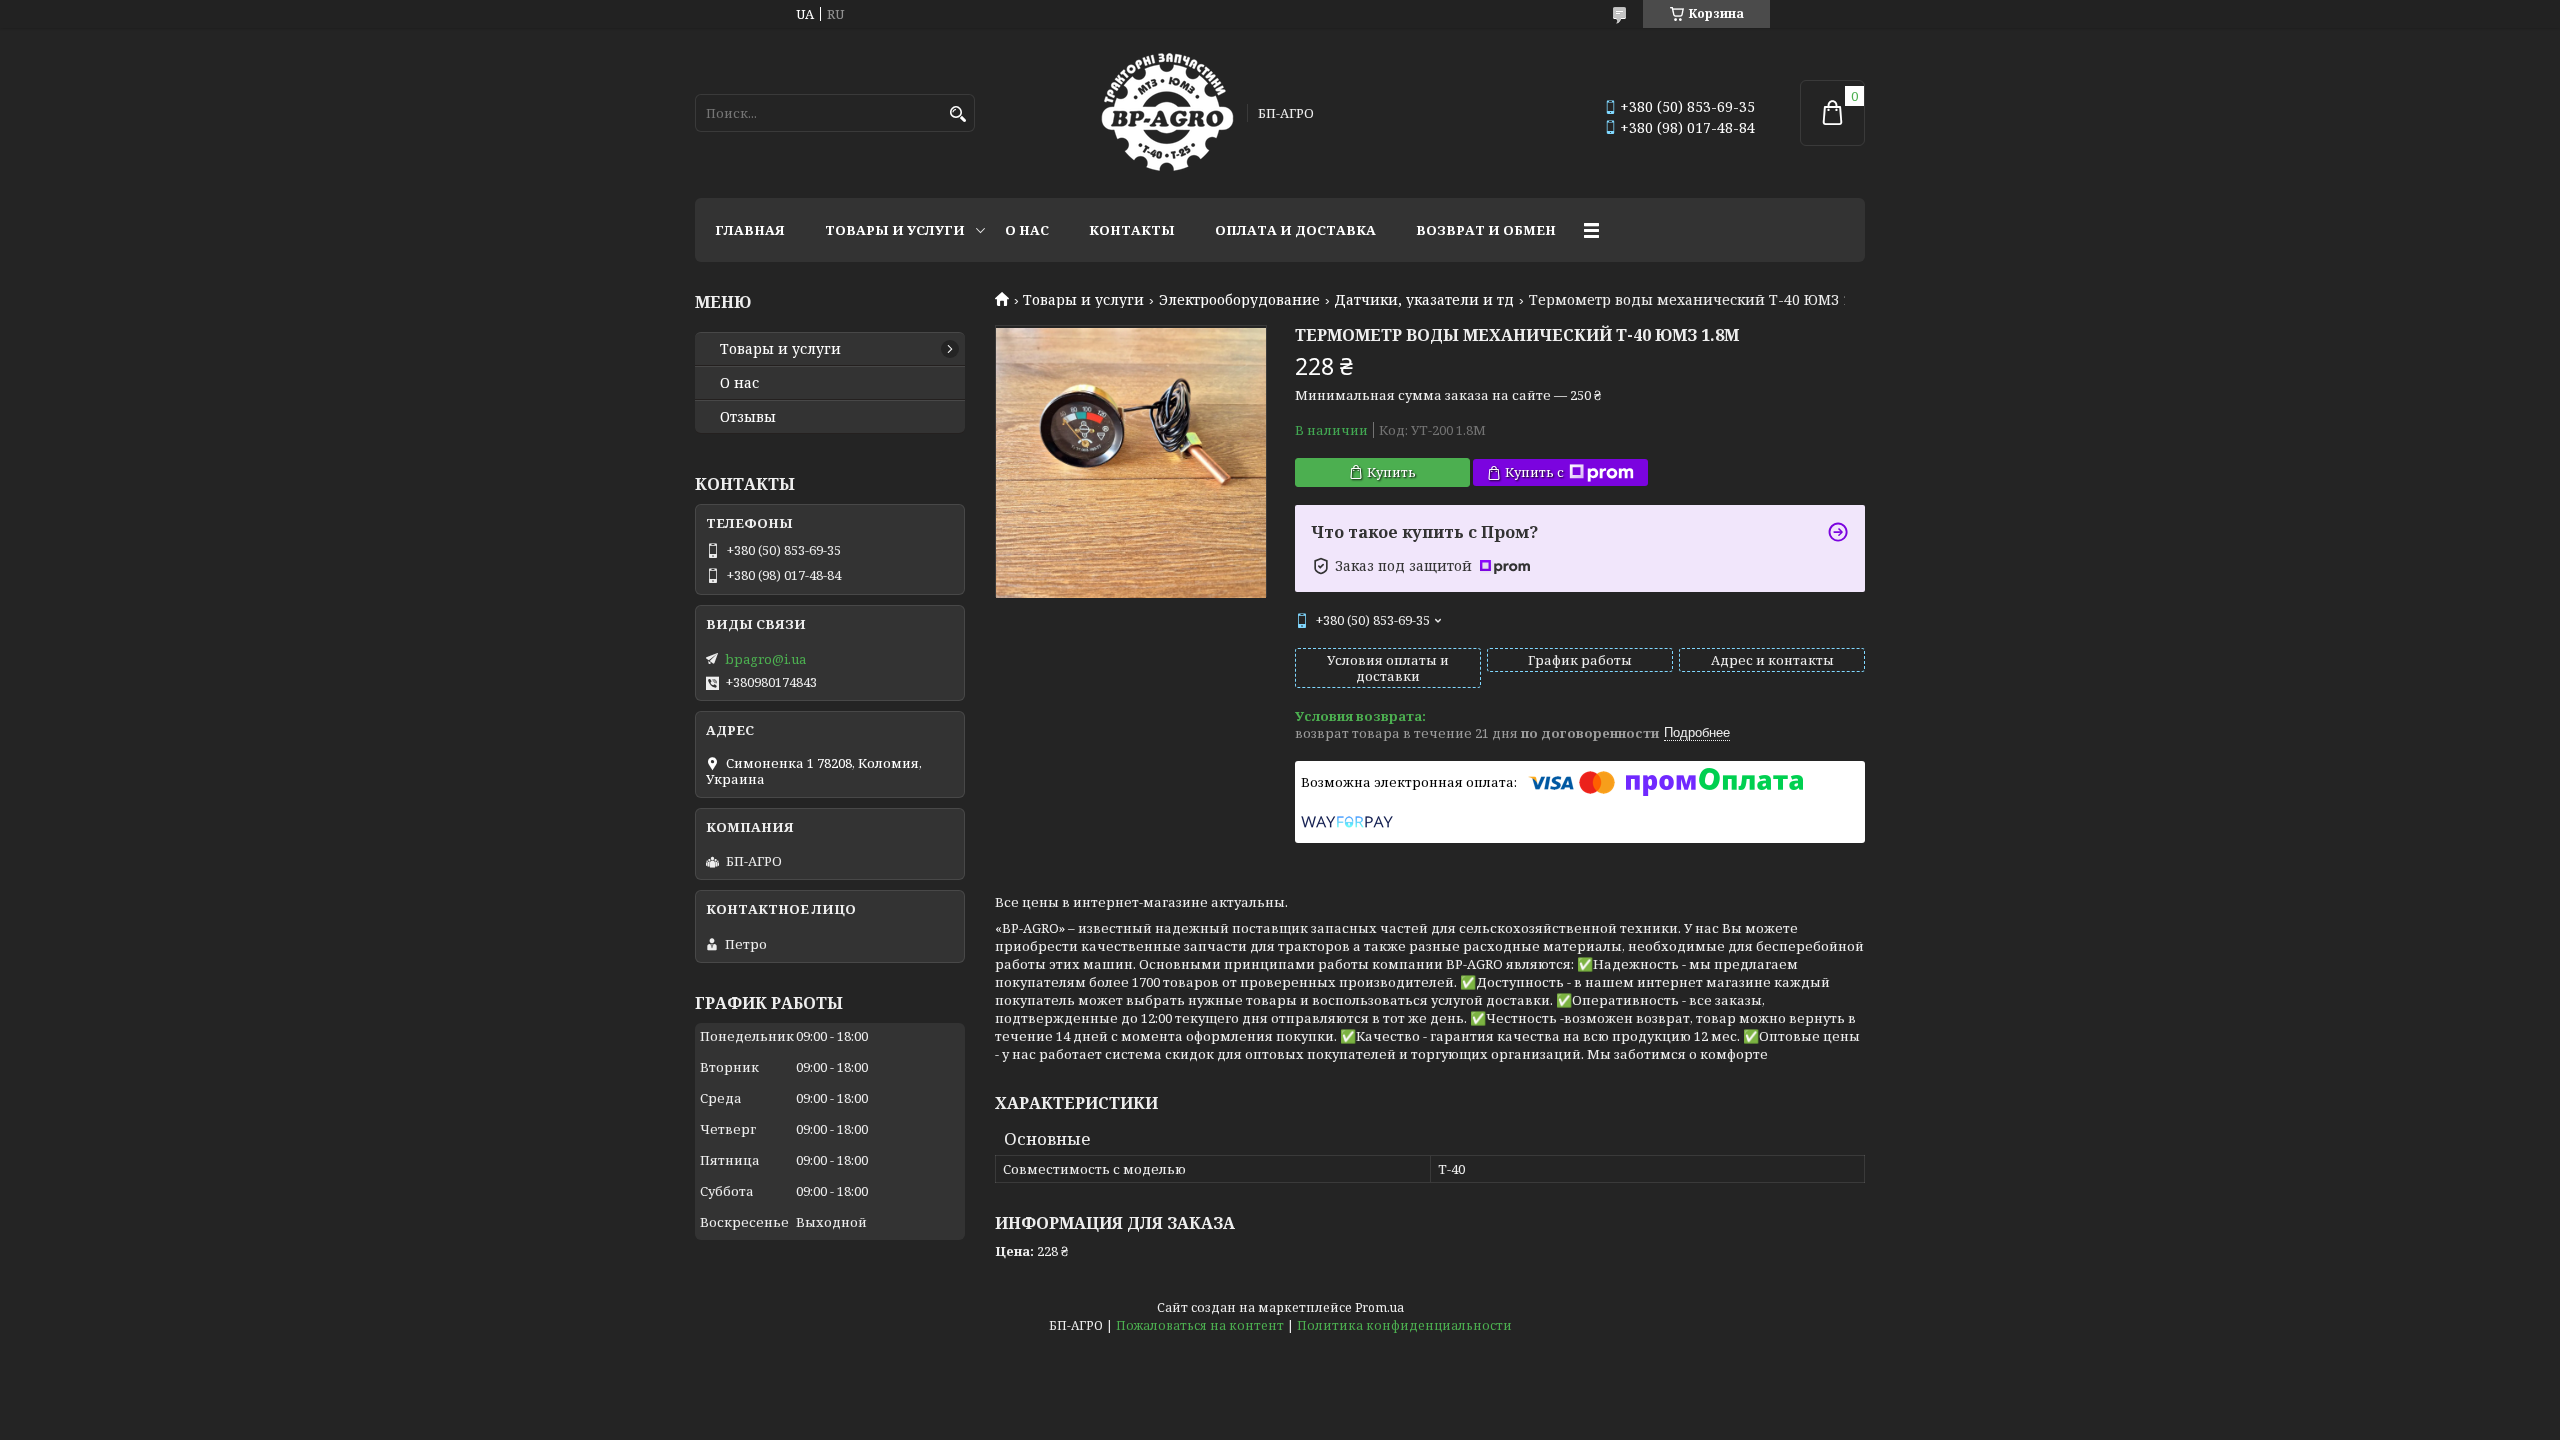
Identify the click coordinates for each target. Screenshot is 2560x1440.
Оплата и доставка (1295, 230)
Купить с (1534, 472)
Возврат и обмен (1486, 230)
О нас (1027, 230)
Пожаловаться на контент (1200, 1325)
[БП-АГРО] (1167, 113)
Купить (1391, 472)
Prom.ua (1379, 1307)
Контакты (1132, 230)
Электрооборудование (1239, 300)
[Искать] (957, 114)
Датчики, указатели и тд (1424, 300)
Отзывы (748, 417)
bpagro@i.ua (765, 659)
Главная (750, 230)
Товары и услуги (895, 230)
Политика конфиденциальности (1404, 1325)
